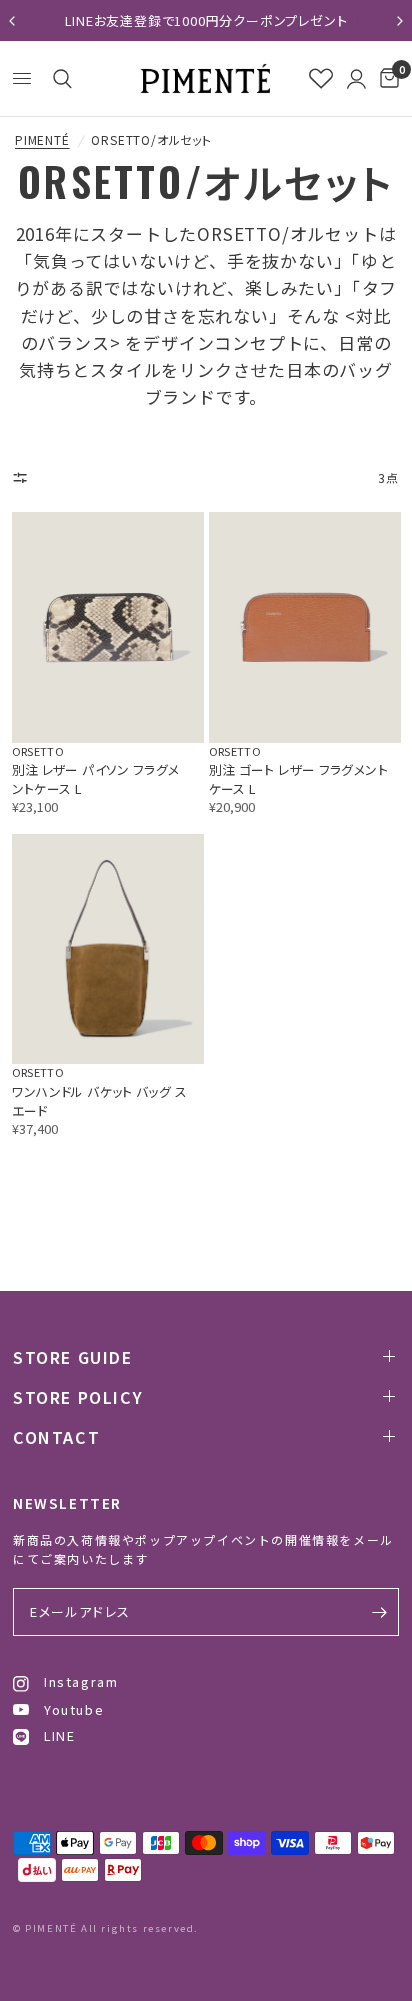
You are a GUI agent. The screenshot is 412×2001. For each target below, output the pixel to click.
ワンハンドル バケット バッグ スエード (100, 1101)
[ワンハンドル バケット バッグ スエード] (108, 949)
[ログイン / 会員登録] (356, 78)
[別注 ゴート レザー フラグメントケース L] (305, 627)
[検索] (59, 79)
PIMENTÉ (42, 140)
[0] (386, 78)
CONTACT (56, 1437)
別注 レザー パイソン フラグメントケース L (96, 779)
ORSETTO (38, 751)
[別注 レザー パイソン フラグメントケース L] (108, 627)
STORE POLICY (78, 1397)
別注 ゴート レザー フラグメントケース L (299, 779)
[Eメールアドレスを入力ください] (379, 1612)
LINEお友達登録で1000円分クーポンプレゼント (206, 20)
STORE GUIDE (73, 1357)
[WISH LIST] (321, 78)
